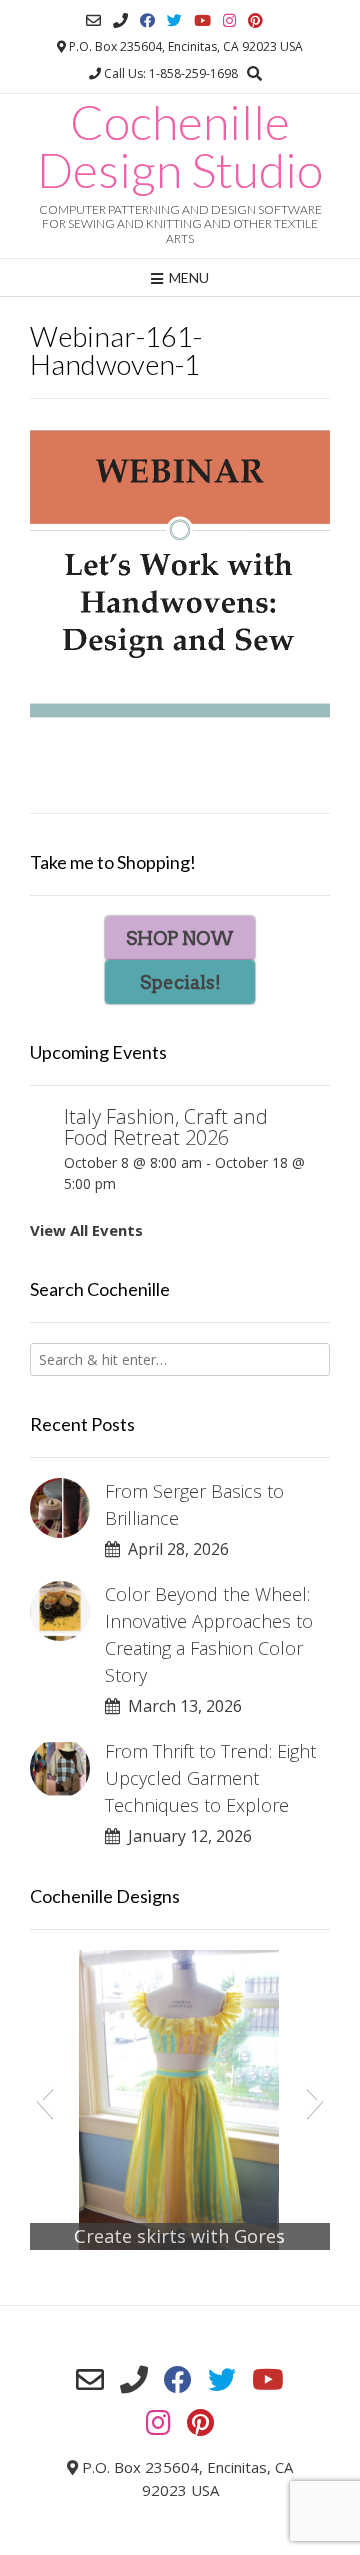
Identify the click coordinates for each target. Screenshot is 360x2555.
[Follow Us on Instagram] (229, 20)
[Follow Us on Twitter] (174, 20)
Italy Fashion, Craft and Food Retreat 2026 (166, 1127)
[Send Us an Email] (93, 20)
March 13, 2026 (181, 1706)
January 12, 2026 (186, 1836)
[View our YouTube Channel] (202, 20)
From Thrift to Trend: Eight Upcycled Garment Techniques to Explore (210, 1778)
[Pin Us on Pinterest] (255, 20)
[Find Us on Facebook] (147, 20)
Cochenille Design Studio (180, 146)
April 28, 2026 (174, 1549)
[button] (44, 2100)
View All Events (86, 1230)
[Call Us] (120, 20)
